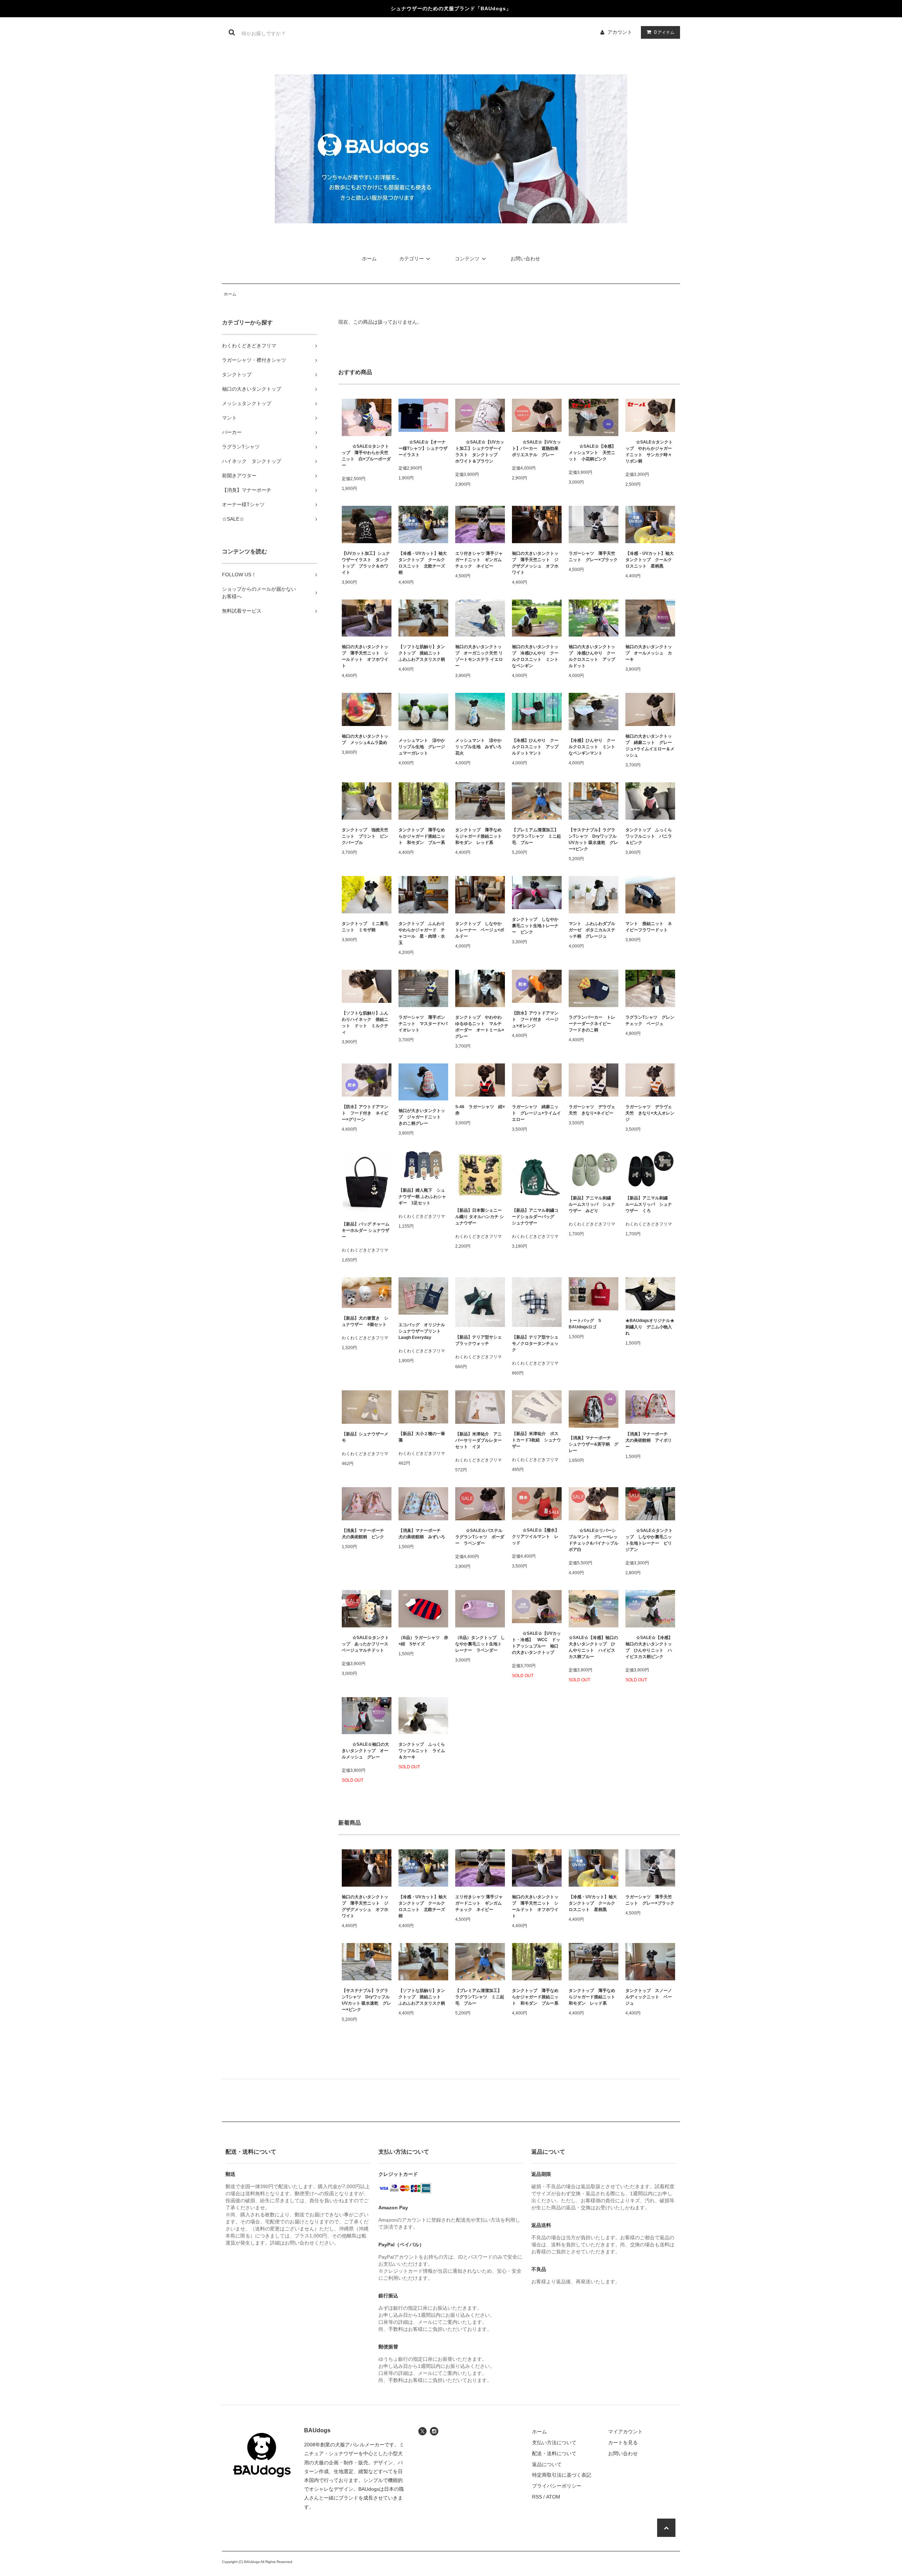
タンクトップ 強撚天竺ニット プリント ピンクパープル (365, 836)
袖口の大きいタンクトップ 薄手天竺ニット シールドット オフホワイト (365, 656)
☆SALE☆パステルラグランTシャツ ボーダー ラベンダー (480, 1537)
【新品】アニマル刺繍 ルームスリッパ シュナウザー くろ (649, 1204)
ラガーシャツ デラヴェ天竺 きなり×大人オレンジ (650, 1113)
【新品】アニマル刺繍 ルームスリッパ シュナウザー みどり (592, 1204)
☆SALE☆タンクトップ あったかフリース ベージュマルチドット (367, 1644)
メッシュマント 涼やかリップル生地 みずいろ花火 (478, 747)
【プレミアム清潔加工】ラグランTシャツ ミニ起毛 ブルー (536, 836)
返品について (547, 2464)
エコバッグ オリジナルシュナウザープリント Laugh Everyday (422, 1331)
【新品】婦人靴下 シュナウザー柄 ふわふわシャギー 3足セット (422, 1197)
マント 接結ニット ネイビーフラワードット (649, 927)
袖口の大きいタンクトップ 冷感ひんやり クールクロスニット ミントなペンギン (535, 656)
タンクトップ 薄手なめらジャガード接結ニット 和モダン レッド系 (480, 836)
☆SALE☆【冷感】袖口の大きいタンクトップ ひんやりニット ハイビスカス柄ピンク (649, 1647)
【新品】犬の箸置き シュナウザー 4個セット (365, 1321)
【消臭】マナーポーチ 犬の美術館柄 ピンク (365, 1534)
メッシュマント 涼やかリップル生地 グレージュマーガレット (422, 747)
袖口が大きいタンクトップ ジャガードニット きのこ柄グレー (422, 1117)
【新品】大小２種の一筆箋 (422, 1437)
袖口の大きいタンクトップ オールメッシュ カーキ (649, 653)
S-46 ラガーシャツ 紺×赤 (480, 1110)
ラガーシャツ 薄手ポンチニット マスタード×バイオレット (423, 1024)
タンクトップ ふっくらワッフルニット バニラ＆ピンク (649, 836)
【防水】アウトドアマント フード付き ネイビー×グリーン (365, 1113)
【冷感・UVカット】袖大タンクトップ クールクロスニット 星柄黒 (650, 560)
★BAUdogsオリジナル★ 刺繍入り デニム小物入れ (650, 1327)
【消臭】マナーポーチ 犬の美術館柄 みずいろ (422, 1534)
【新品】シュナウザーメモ (365, 1437)
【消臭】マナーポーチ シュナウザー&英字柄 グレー (594, 1444)
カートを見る (623, 2442)
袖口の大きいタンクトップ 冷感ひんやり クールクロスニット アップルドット (592, 656)
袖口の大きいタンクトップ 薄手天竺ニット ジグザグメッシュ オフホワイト (535, 563)
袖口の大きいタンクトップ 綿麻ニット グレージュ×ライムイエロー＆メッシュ (650, 746)
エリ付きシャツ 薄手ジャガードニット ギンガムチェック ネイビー (479, 560)
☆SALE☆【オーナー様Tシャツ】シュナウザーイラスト (423, 448)
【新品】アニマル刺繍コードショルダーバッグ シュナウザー (535, 1217)
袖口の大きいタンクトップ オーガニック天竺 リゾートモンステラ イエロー (479, 656)
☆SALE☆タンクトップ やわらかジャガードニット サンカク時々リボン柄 (649, 452)
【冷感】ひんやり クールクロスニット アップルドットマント (535, 747)
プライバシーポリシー (557, 2486)
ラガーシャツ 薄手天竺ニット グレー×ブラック (593, 557)
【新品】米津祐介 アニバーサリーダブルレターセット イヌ (478, 1440)
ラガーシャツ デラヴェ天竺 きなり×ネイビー (592, 1110)
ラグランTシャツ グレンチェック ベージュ (650, 1020)
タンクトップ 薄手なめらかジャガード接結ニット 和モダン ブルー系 (422, 836)
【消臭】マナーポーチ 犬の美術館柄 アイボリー (649, 1440)
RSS (537, 2497)
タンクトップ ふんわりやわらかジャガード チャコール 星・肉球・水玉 (422, 933)
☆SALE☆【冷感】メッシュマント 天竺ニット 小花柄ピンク (592, 453)
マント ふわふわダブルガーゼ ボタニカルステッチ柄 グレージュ (592, 930)
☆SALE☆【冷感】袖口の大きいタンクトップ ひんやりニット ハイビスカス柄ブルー (593, 1647)
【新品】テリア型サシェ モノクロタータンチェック (537, 1343)
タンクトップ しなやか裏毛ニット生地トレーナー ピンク (535, 926)
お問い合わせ (525, 259)
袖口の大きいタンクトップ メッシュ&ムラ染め (365, 739)
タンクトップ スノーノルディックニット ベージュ (649, 1997)
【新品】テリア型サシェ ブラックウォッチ (480, 1340)
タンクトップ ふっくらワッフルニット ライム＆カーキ (422, 1751)
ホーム (369, 259)
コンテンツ (467, 259)
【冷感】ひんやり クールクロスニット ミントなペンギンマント (592, 747)
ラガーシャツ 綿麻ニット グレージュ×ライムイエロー (536, 1113)
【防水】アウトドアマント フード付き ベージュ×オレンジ (535, 1019)
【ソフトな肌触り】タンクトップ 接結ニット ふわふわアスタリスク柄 (422, 653)
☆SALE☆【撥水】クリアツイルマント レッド (536, 1537)
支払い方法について (554, 2442)
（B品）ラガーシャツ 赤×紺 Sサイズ (423, 1641)
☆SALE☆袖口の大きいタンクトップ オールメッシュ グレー (365, 1751)
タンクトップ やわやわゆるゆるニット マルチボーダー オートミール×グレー (480, 1027)
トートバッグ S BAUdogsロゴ (587, 1324)
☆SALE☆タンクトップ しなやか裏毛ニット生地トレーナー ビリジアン (649, 1540)
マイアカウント (625, 2432)
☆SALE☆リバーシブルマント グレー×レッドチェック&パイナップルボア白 (594, 1540)
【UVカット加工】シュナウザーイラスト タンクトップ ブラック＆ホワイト (366, 563)
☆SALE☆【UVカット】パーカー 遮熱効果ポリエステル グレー (536, 448)
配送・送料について (554, 2453)
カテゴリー (412, 259)
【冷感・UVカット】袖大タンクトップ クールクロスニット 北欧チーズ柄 (423, 563)
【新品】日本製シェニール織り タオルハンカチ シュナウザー (480, 1217)
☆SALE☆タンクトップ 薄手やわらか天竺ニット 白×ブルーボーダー (366, 456)
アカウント (620, 32)
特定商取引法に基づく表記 (562, 2475)
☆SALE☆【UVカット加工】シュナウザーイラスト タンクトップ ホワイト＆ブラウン (480, 452)
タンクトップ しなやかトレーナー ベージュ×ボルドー (480, 930)
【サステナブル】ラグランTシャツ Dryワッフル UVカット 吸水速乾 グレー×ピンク (594, 839)
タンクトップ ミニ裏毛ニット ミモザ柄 (365, 927)
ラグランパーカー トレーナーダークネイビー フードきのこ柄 (592, 1024)
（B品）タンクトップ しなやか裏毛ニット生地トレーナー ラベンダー (480, 1644)
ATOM (553, 2497)
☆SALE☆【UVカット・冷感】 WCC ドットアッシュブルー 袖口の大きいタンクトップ (536, 1643)
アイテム (664, 32)
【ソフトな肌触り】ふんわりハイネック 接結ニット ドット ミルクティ (365, 1023)
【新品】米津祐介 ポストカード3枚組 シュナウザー (536, 1440)
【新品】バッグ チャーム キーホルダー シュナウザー (366, 1230)
